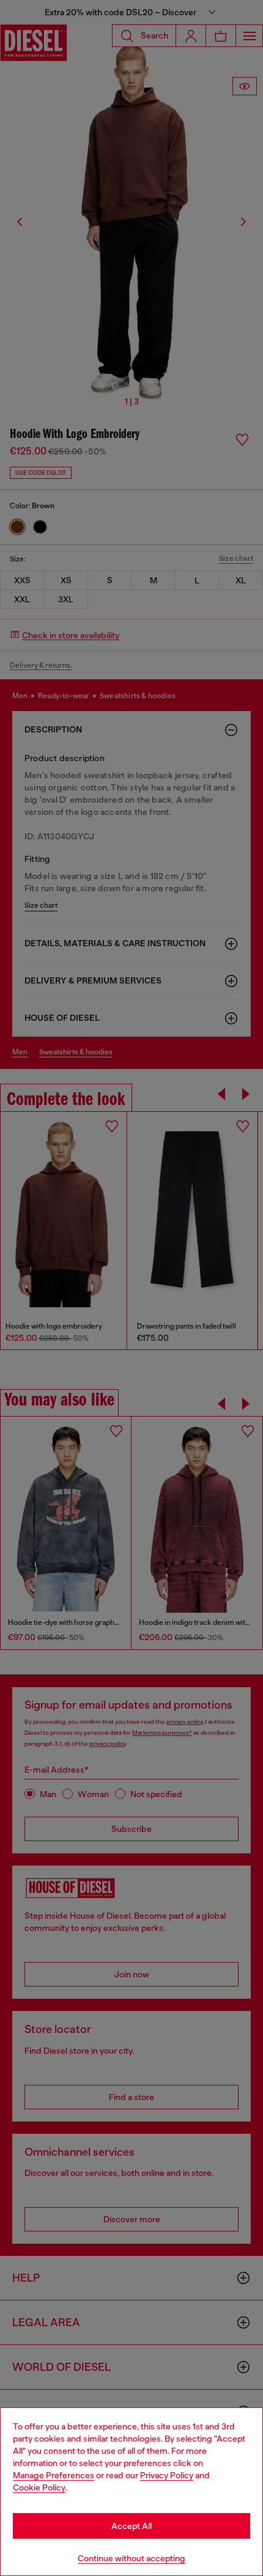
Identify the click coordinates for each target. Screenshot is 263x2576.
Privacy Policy (167, 2475)
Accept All (131, 2526)
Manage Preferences (54, 2475)
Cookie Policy (39, 2487)
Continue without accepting (131, 2558)
